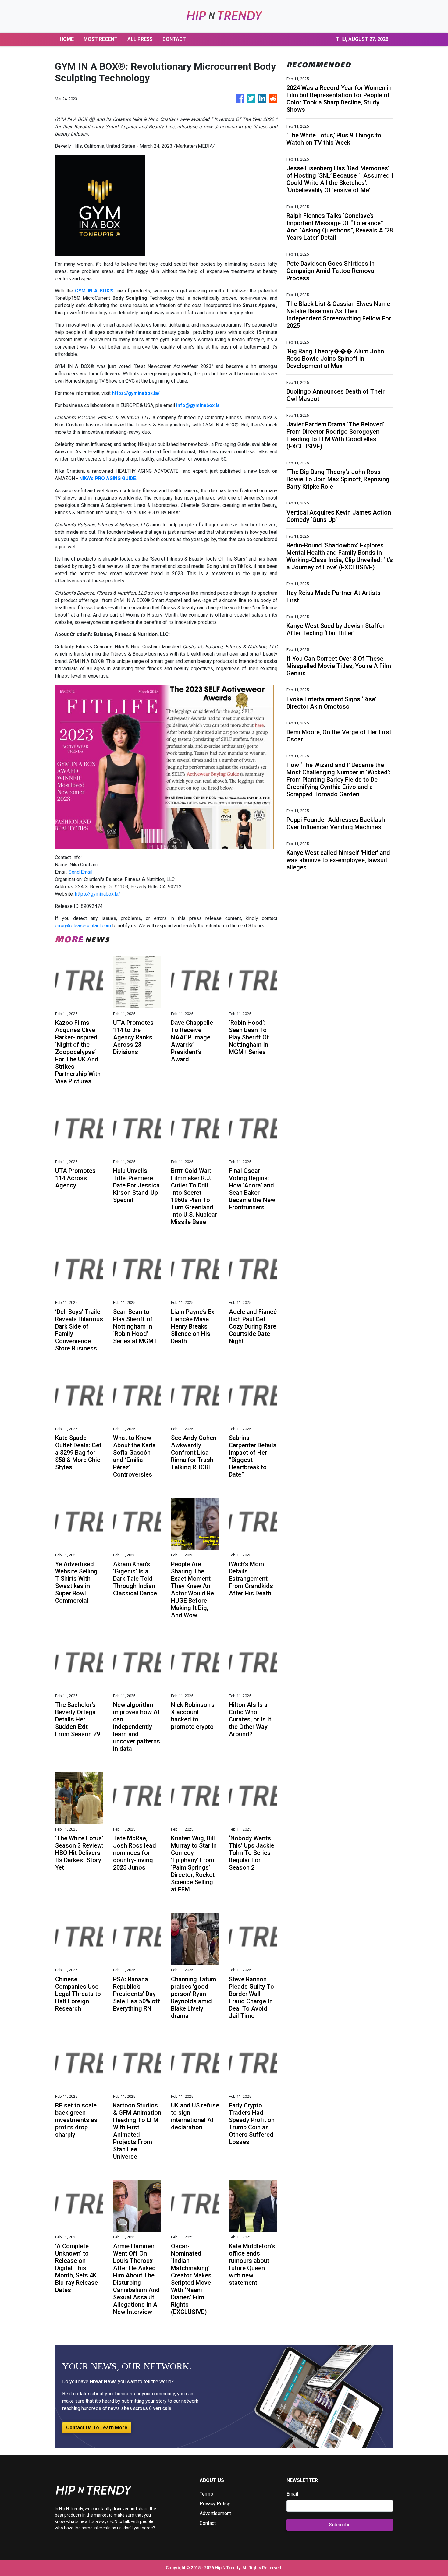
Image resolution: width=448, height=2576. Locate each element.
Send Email (80, 872)
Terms (206, 2494)
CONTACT (174, 39)
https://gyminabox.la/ (98, 894)
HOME (67, 39)
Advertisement (215, 2513)
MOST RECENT (101, 39)
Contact (208, 2523)
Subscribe (340, 2525)
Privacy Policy (215, 2504)
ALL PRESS (140, 39)
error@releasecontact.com (83, 926)
